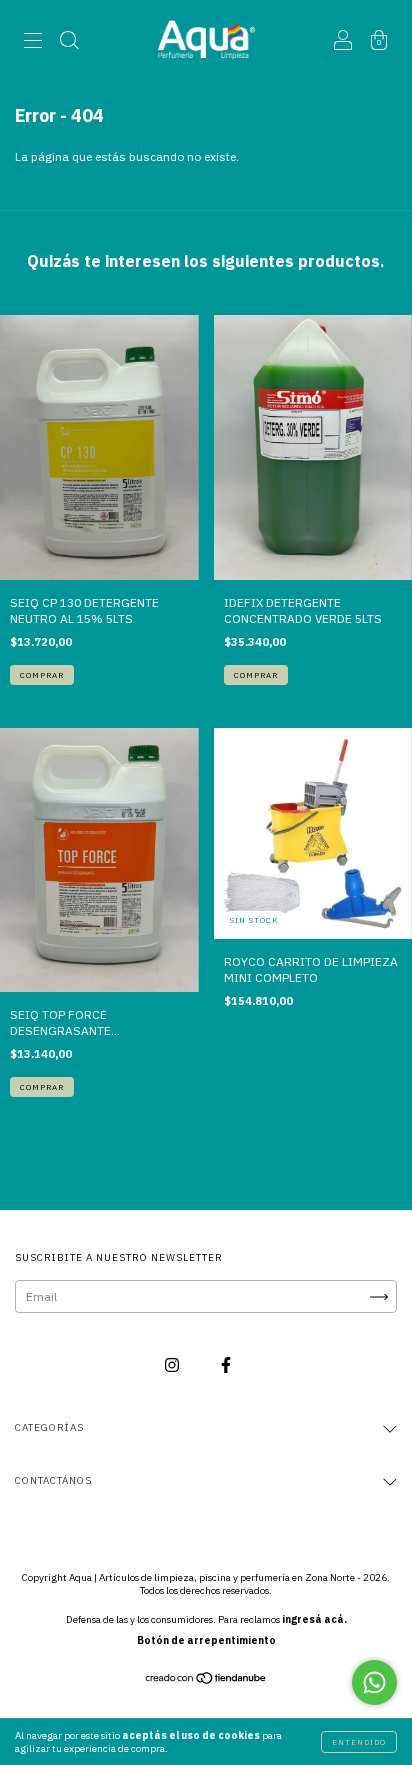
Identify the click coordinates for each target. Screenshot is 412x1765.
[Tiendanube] (206, 1680)
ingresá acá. (314, 1619)
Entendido (359, 1742)
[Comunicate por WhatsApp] (374, 1682)
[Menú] (33, 42)
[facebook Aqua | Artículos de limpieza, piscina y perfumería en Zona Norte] (226, 1365)
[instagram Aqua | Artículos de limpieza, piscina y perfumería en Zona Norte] (173, 1365)
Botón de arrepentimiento (206, 1640)
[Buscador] (69, 42)
